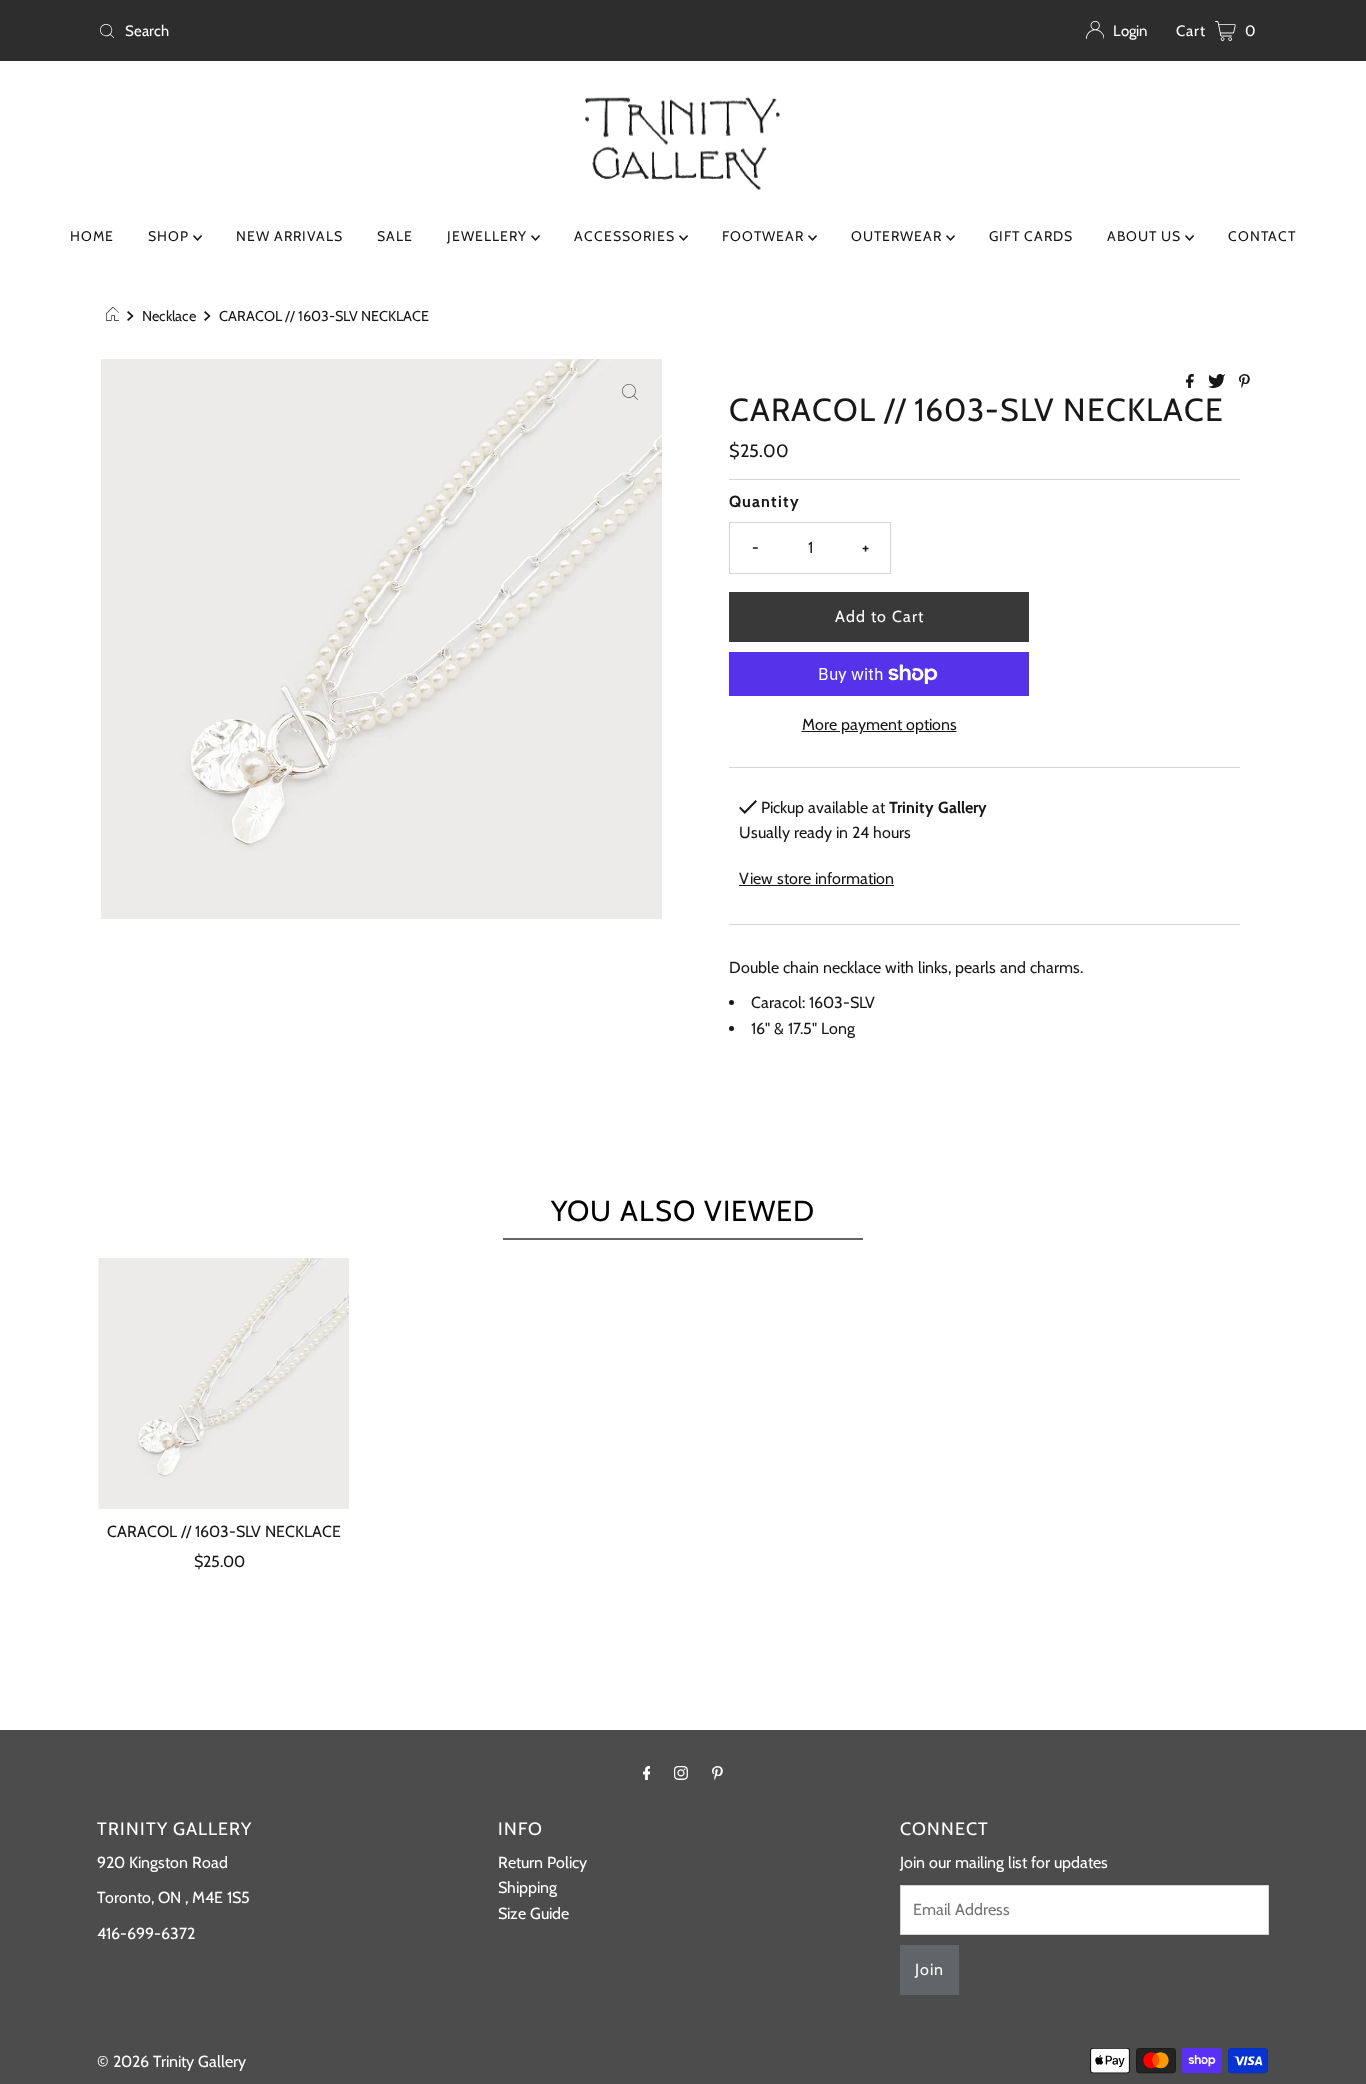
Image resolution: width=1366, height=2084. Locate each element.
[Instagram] (681, 1773)
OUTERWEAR (898, 236)
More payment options (879, 724)
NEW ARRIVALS (289, 236)
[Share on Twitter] (1218, 382)
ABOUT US (1146, 236)
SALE (395, 236)
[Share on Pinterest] (1244, 382)
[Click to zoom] (630, 391)
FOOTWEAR (765, 236)
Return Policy (542, 1862)
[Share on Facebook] (1192, 382)
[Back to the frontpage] (115, 316)
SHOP (170, 236)
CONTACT (1262, 236)
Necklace (169, 316)
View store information (816, 878)
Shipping (527, 1887)
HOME (92, 236)
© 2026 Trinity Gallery (171, 2061)
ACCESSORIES (626, 236)
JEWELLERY (489, 236)
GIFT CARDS (1031, 236)
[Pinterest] (717, 1773)
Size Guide (533, 1913)
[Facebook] (647, 1773)
